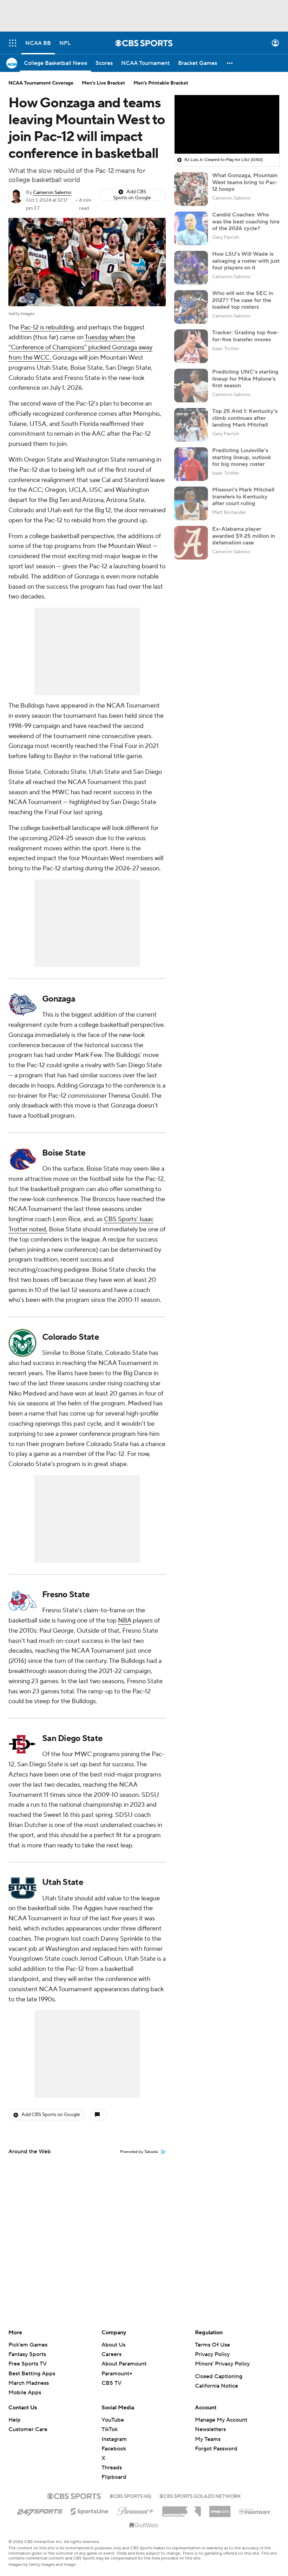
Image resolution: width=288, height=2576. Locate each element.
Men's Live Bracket (103, 83)
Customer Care (28, 2429)
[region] (227, 125)
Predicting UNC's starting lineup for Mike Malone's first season (245, 379)
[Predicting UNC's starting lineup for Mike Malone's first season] (191, 386)
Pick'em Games (28, 2345)
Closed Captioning (219, 2376)
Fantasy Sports (27, 2354)
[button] (13, 43)
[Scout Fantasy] (255, 2511)
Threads (112, 2468)
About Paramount (124, 2364)
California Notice (217, 2386)
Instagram (114, 2439)
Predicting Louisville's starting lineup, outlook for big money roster (242, 457)
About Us (113, 2345)
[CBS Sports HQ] (130, 2495)
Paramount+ (117, 2374)
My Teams (208, 2439)
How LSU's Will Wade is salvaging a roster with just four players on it (246, 261)
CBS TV (112, 2383)
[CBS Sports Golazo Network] (200, 2495)
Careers (112, 2354)
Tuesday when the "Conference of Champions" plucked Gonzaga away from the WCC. (80, 347)
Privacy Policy (212, 2354)
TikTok (110, 2429)
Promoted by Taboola (139, 2152)
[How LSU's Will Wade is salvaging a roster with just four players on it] (191, 268)
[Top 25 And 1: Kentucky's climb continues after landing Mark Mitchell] (191, 425)
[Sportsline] (90, 2510)
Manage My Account (221, 2420)
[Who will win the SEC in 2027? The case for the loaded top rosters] (191, 307)
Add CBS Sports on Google (132, 195)
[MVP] (220, 2509)
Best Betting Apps (32, 2374)
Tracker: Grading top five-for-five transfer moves (246, 336)
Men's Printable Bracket (161, 83)
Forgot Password (216, 2449)
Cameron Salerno (52, 193)
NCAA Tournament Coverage (41, 83)
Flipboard (114, 2477)
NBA (125, 1621)
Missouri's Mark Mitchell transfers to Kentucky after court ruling (243, 496)
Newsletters (210, 2429)
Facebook (114, 2449)
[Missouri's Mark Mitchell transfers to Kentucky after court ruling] (191, 503)
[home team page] (22, 1005)
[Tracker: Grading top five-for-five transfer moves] (191, 346)
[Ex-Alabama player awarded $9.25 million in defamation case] (191, 543)
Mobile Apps (25, 2393)
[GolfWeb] (144, 2525)
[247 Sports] (40, 2510)
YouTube (113, 2420)
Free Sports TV (28, 2364)
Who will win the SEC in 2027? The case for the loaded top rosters (243, 300)
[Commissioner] (182, 2509)
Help (15, 2420)
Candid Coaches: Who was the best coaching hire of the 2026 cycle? (246, 221)
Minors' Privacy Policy (222, 2364)
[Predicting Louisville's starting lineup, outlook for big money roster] (191, 464)
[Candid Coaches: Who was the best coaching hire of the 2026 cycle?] (191, 228)
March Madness (29, 2383)
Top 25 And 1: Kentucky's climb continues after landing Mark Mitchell (245, 418)
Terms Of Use (212, 2345)
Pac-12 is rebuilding (47, 327)
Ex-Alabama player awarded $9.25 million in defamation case (244, 536)
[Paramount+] (135, 2510)
